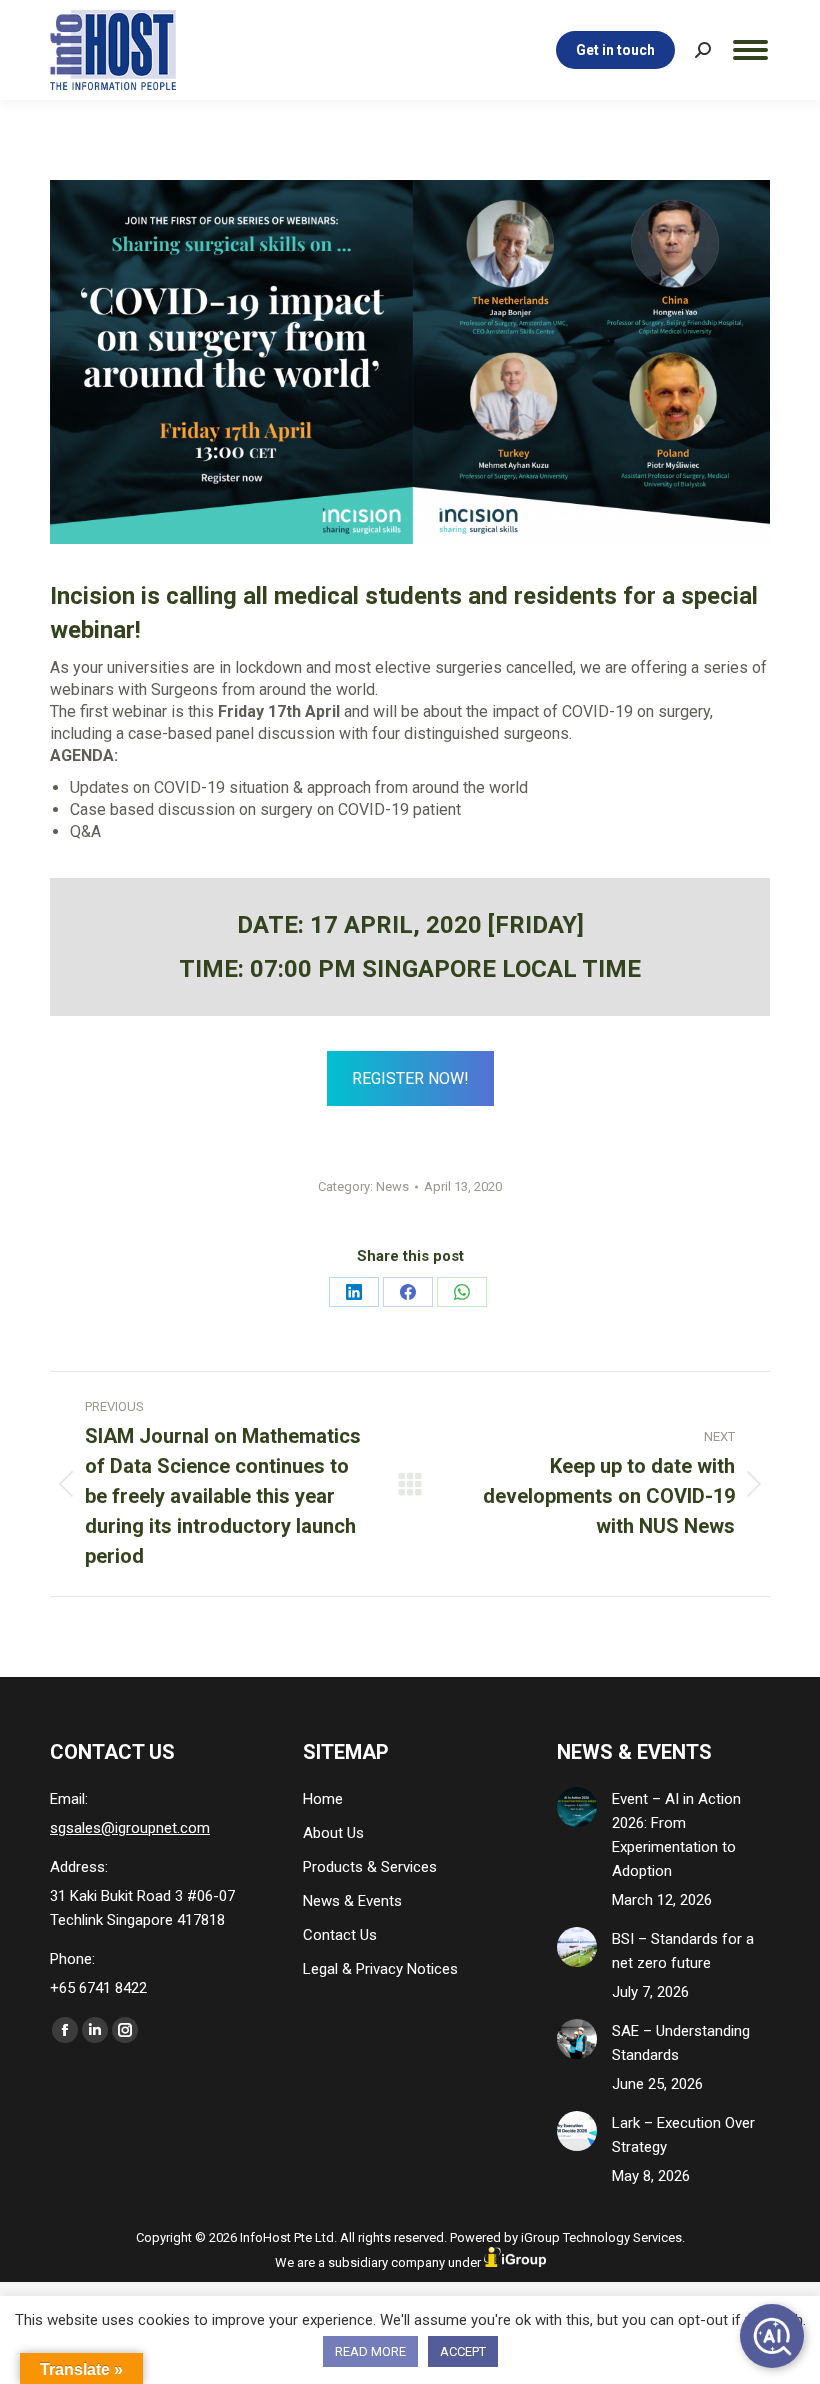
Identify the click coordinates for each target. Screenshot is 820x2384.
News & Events (352, 1901)
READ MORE (370, 2351)
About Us (333, 1833)
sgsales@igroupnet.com (130, 1828)
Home (323, 1799)
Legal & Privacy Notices (380, 1969)
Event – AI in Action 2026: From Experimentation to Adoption (676, 1835)
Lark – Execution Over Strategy (683, 2135)
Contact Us (340, 1935)
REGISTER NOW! (410, 1078)
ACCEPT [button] (463, 2351)
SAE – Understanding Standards (681, 2043)
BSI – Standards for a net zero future (683, 1951)
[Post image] (577, 1807)
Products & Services (370, 1867)
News (392, 1186)
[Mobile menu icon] (750, 50)
